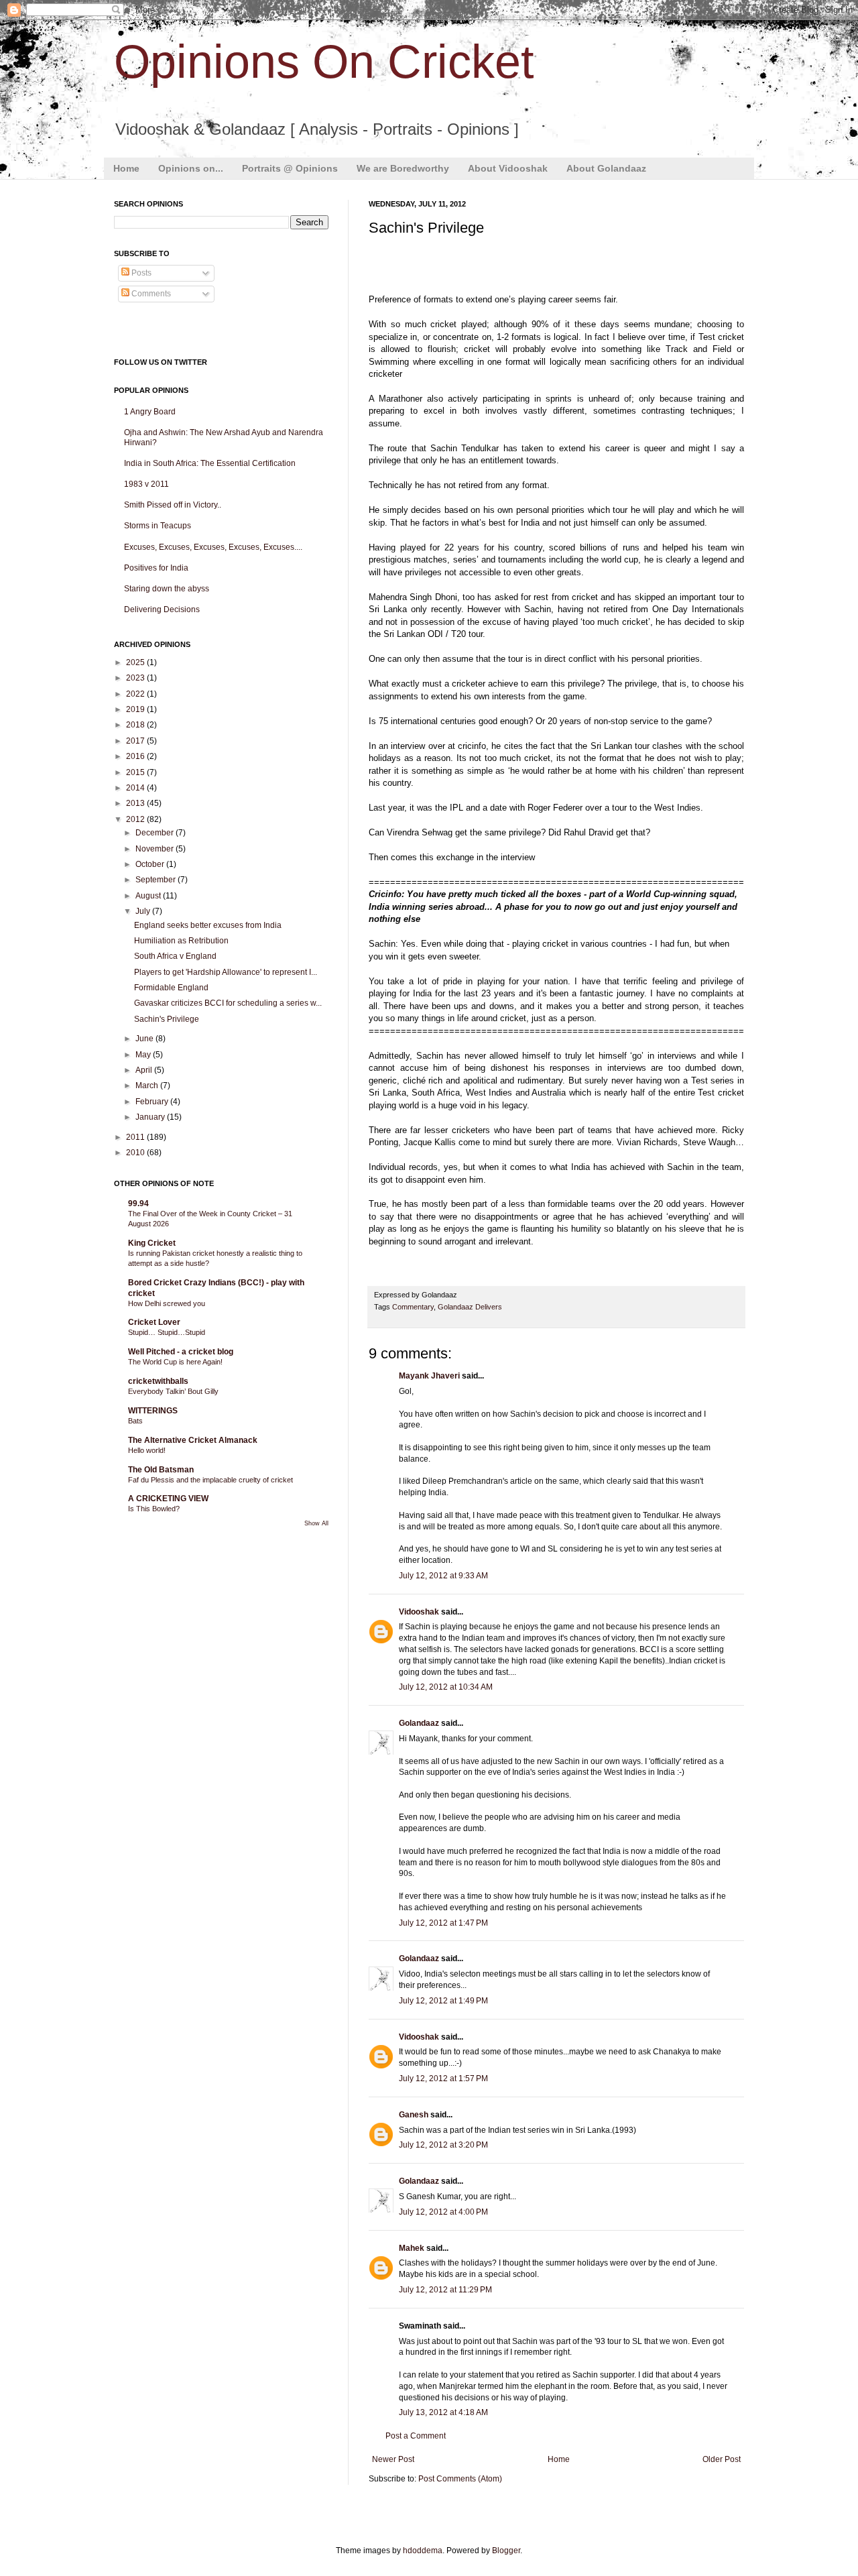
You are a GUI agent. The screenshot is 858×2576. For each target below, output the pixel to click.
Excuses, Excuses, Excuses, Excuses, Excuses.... (213, 547)
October (151, 864)
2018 (136, 725)
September (157, 880)
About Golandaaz (606, 168)
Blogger (506, 2551)
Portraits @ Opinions (290, 168)
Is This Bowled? (154, 1509)
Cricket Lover (154, 1322)
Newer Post (393, 2459)
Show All (316, 1523)
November (156, 849)
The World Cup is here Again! (175, 1362)
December (156, 833)
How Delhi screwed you (167, 1303)
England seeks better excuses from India (208, 925)
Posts (140, 273)
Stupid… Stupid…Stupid (167, 1332)
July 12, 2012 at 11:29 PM (445, 2290)
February (153, 1102)
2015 (136, 772)
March (148, 1086)
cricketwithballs (158, 1381)
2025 (136, 662)
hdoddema (423, 2551)
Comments (150, 294)
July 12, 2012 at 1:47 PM (443, 1923)
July (144, 911)
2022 (136, 694)
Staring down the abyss (167, 589)
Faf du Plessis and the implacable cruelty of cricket (210, 1480)
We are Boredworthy (403, 168)
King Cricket (152, 1243)
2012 (136, 819)
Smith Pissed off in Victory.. (173, 505)
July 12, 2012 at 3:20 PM (443, 2145)
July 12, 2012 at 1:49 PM (443, 2001)
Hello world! (147, 1450)
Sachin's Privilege (167, 1019)
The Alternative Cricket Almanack (193, 1440)
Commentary (413, 1307)
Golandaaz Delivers (470, 1307)
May (144, 1055)
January (151, 1117)
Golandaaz (419, 1723)
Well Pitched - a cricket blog (181, 1352)
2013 (136, 803)
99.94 (138, 1204)
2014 (136, 788)
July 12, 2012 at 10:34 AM (446, 1687)
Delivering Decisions (162, 609)
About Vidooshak (508, 168)
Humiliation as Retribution (181, 941)
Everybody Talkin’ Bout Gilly (173, 1391)
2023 (136, 678)
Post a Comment (416, 2436)
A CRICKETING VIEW (168, 1499)
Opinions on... (191, 168)
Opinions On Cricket (324, 62)
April (145, 1070)
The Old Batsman (161, 1470)
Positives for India (156, 568)
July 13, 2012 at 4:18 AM (443, 2412)
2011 (136, 1137)
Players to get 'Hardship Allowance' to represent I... (226, 972)
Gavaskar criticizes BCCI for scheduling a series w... (228, 1003)
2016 (136, 756)
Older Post (722, 2459)
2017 (136, 741)
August (149, 896)
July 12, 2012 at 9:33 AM (443, 1576)
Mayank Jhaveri (429, 1376)
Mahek (412, 2248)
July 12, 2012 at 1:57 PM (443, 2079)
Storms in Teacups (158, 526)
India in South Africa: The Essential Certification (210, 463)
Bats (135, 1421)
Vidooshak (419, 1612)
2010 (136, 1153)
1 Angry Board (150, 412)
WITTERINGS (153, 1411)
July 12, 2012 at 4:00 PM (443, 2212)
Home (126, 168)
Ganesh (415, 2115)
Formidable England (171, 988)
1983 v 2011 (146, 484)
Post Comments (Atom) (460, 2479)
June (145, 1039)
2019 (136, 709)
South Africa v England (175, 956)
